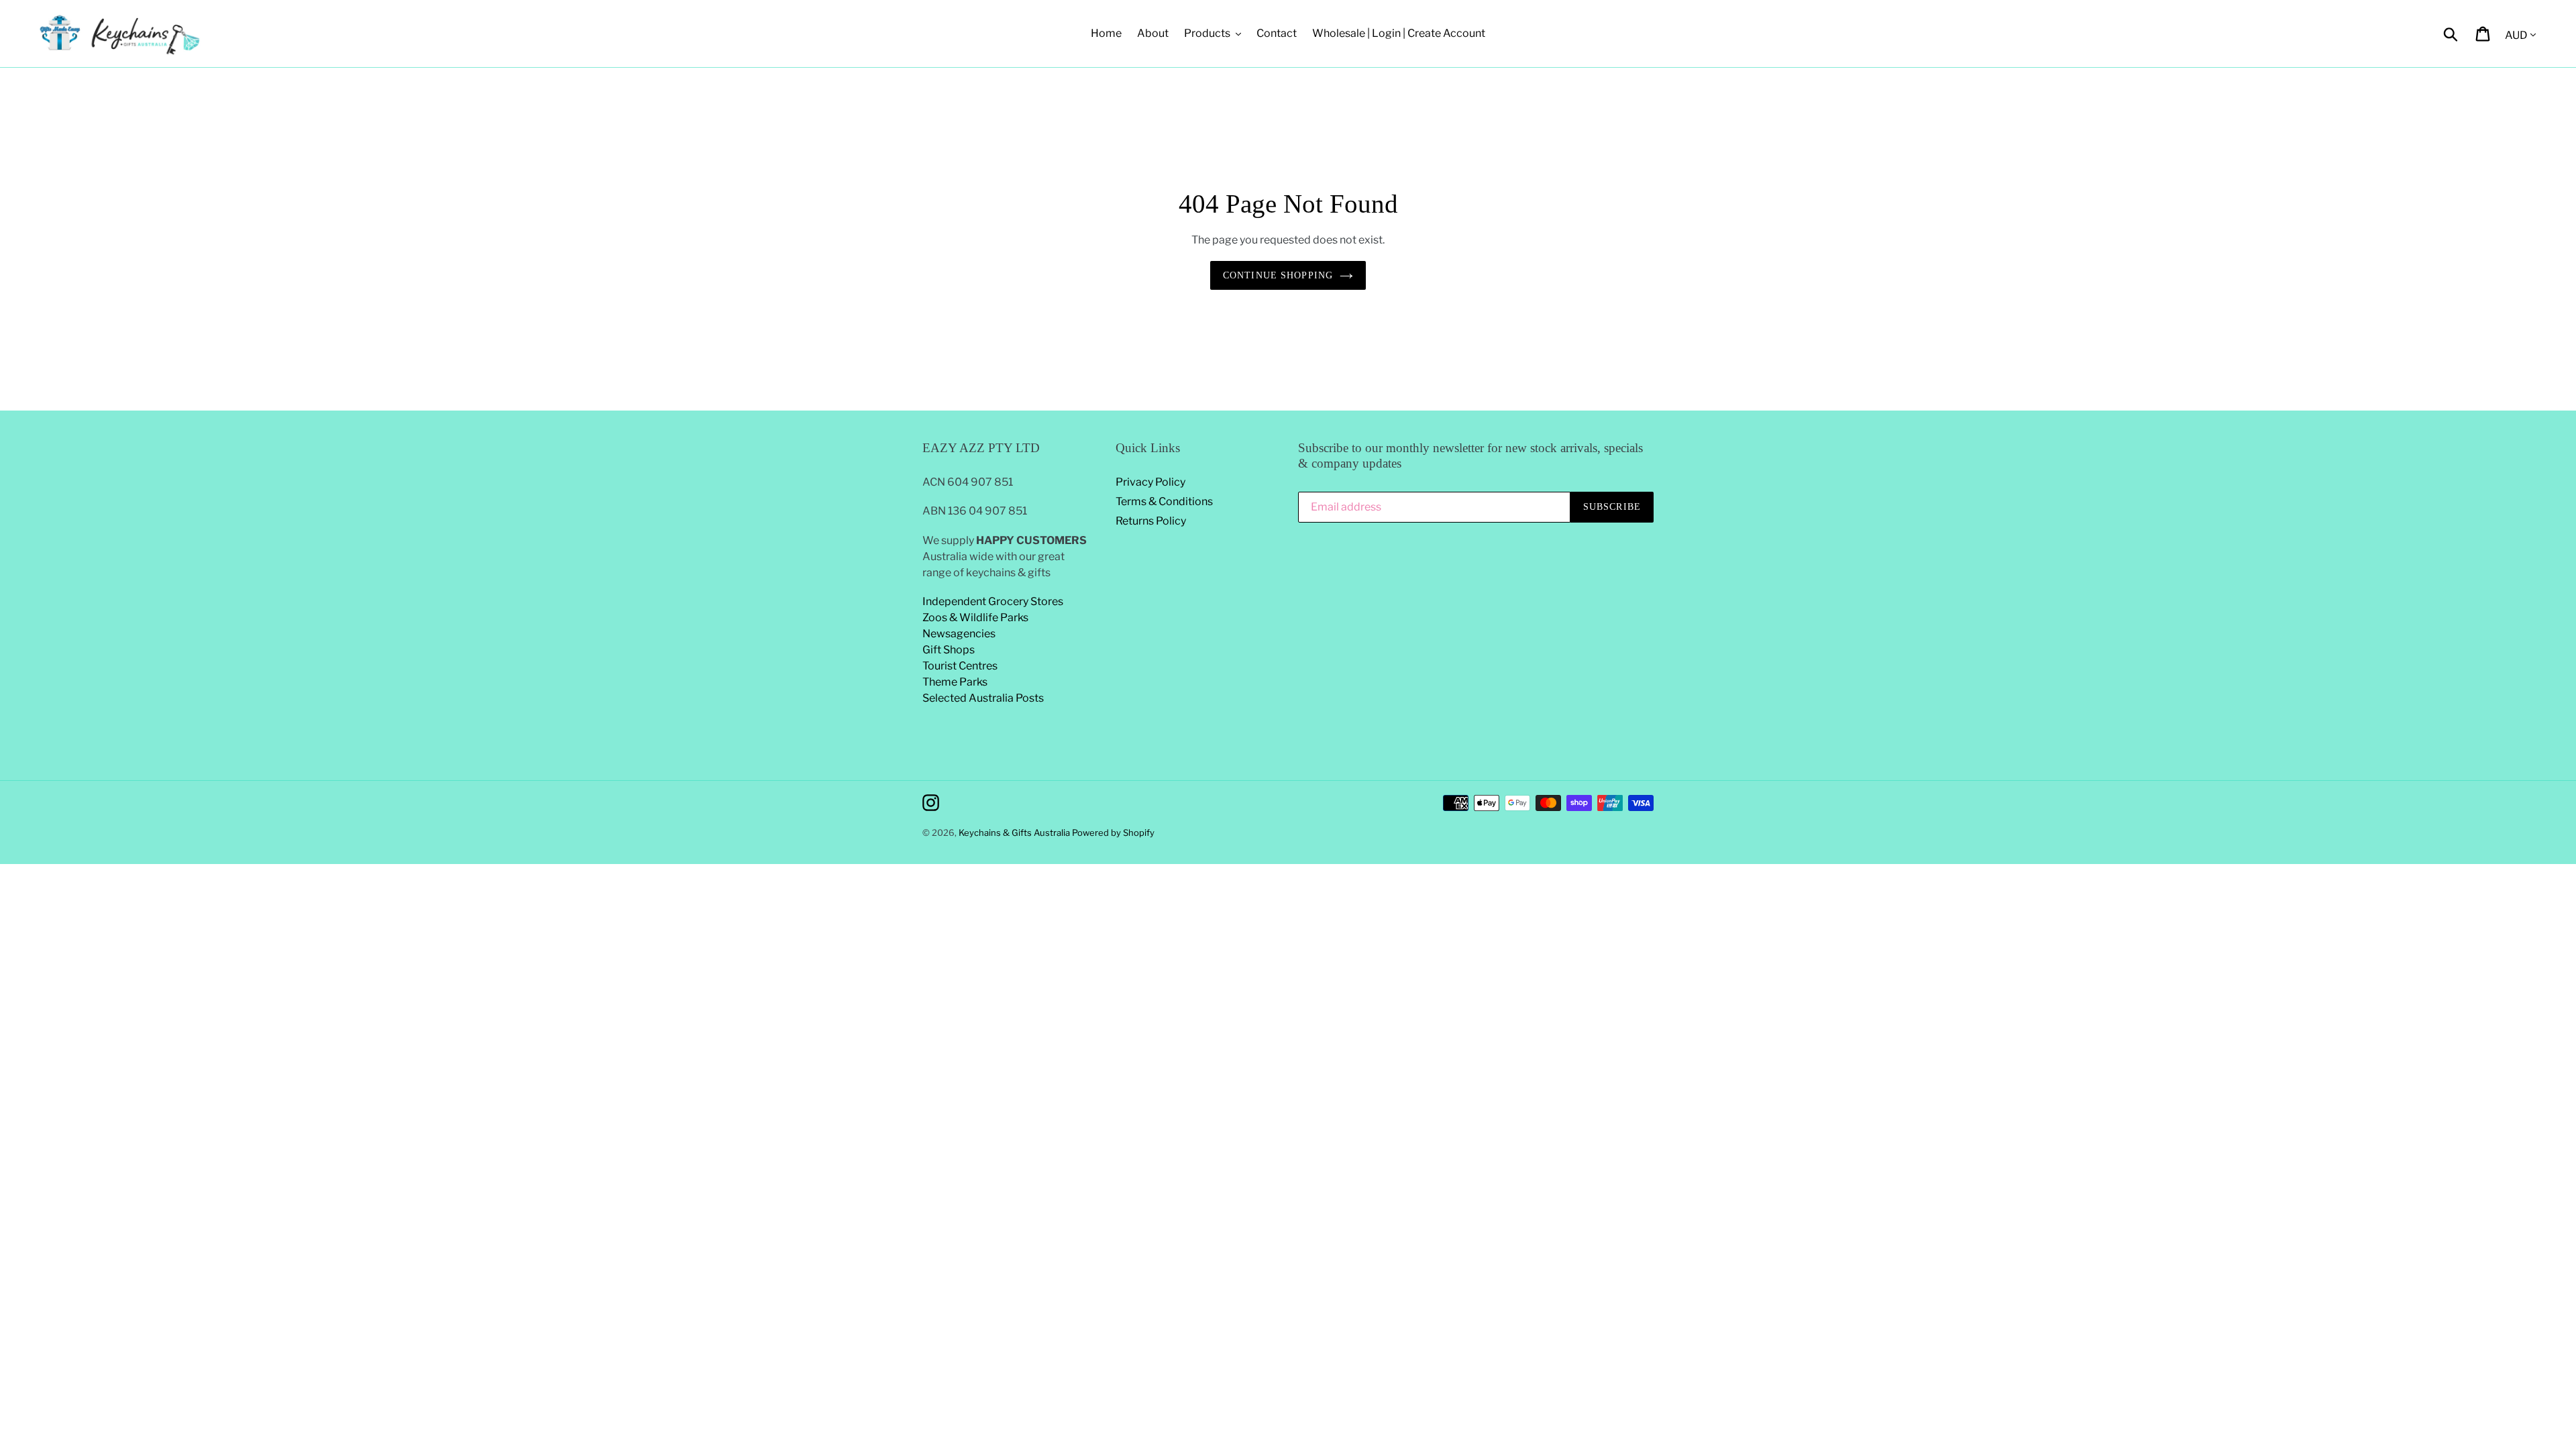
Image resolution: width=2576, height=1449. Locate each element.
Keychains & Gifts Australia (1015, 833)
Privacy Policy (1150, 482)
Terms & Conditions (1164, 501)
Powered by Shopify (1113, 833)
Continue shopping (1278, 275)
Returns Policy (1151, 521)
